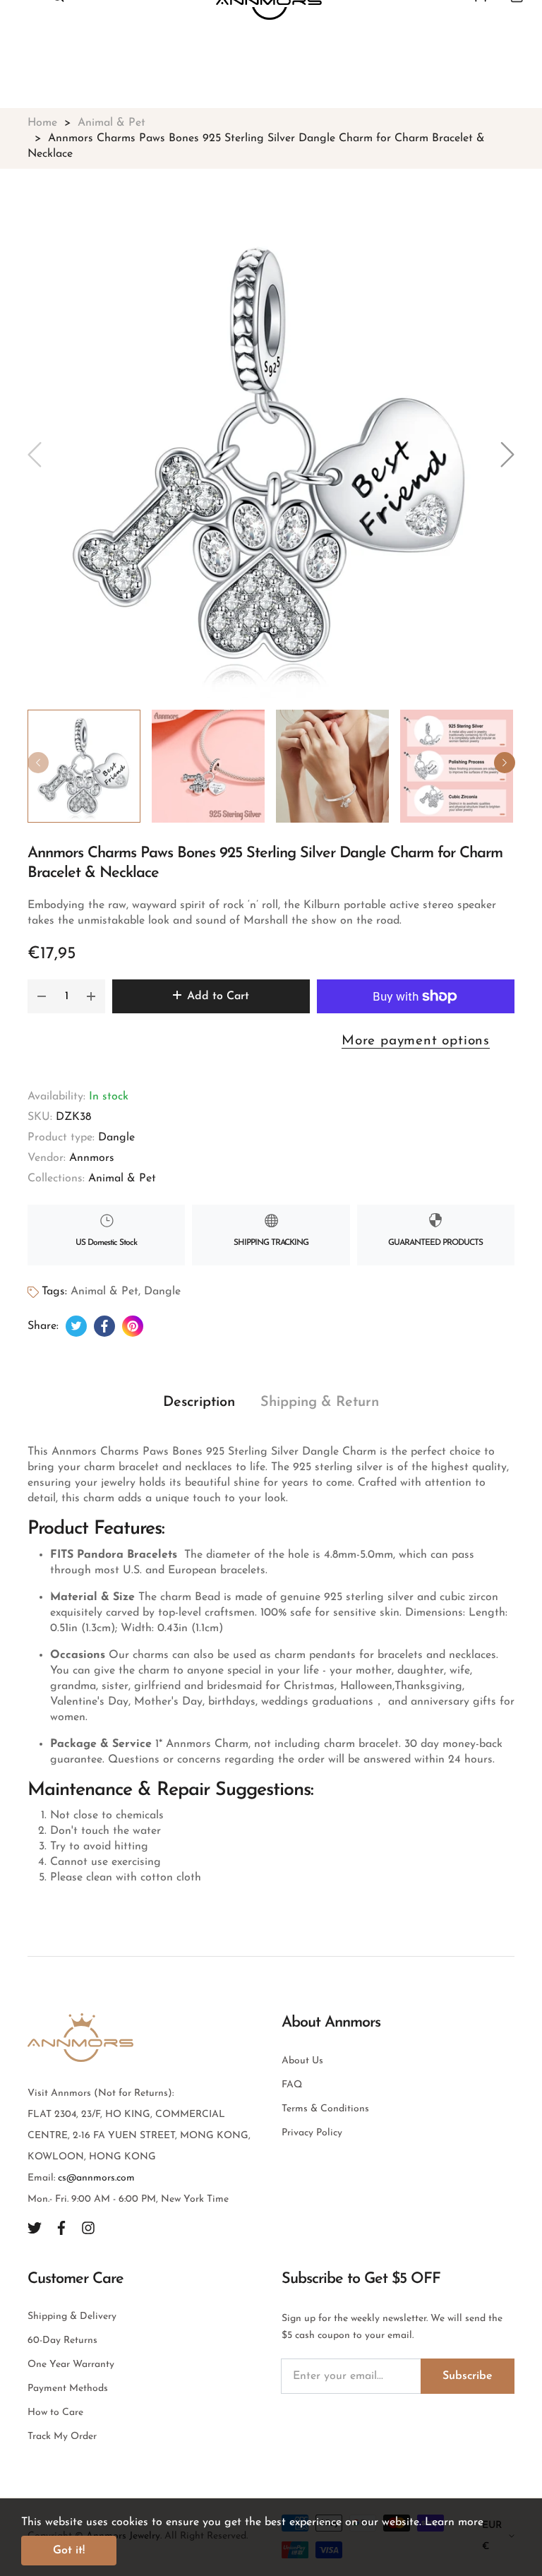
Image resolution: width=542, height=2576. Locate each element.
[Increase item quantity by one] (91, 996)
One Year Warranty (71, 2365)
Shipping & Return (320, 1402)
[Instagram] (88, 2228)
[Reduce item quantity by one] (42, 996)
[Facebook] (61, 2228)
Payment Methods (68, 2389)
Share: (43, 1326)
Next (505, 763)
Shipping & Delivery (72, 2316)
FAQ (292, 2085)
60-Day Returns (62, 2341)
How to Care (55, 2413)
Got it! (69, 2551)
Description (199, 1402)
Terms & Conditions (325, 2109)
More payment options (416, 1041)
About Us (302, 2061)
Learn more (454, 2522)
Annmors (92, 1158)
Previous (38, 763)
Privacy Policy (312, 2133)
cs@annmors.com (96, 2178)
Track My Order (62, 2437)
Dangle (116, 1138)
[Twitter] (35, 2228)
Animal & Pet (122, 1179)
